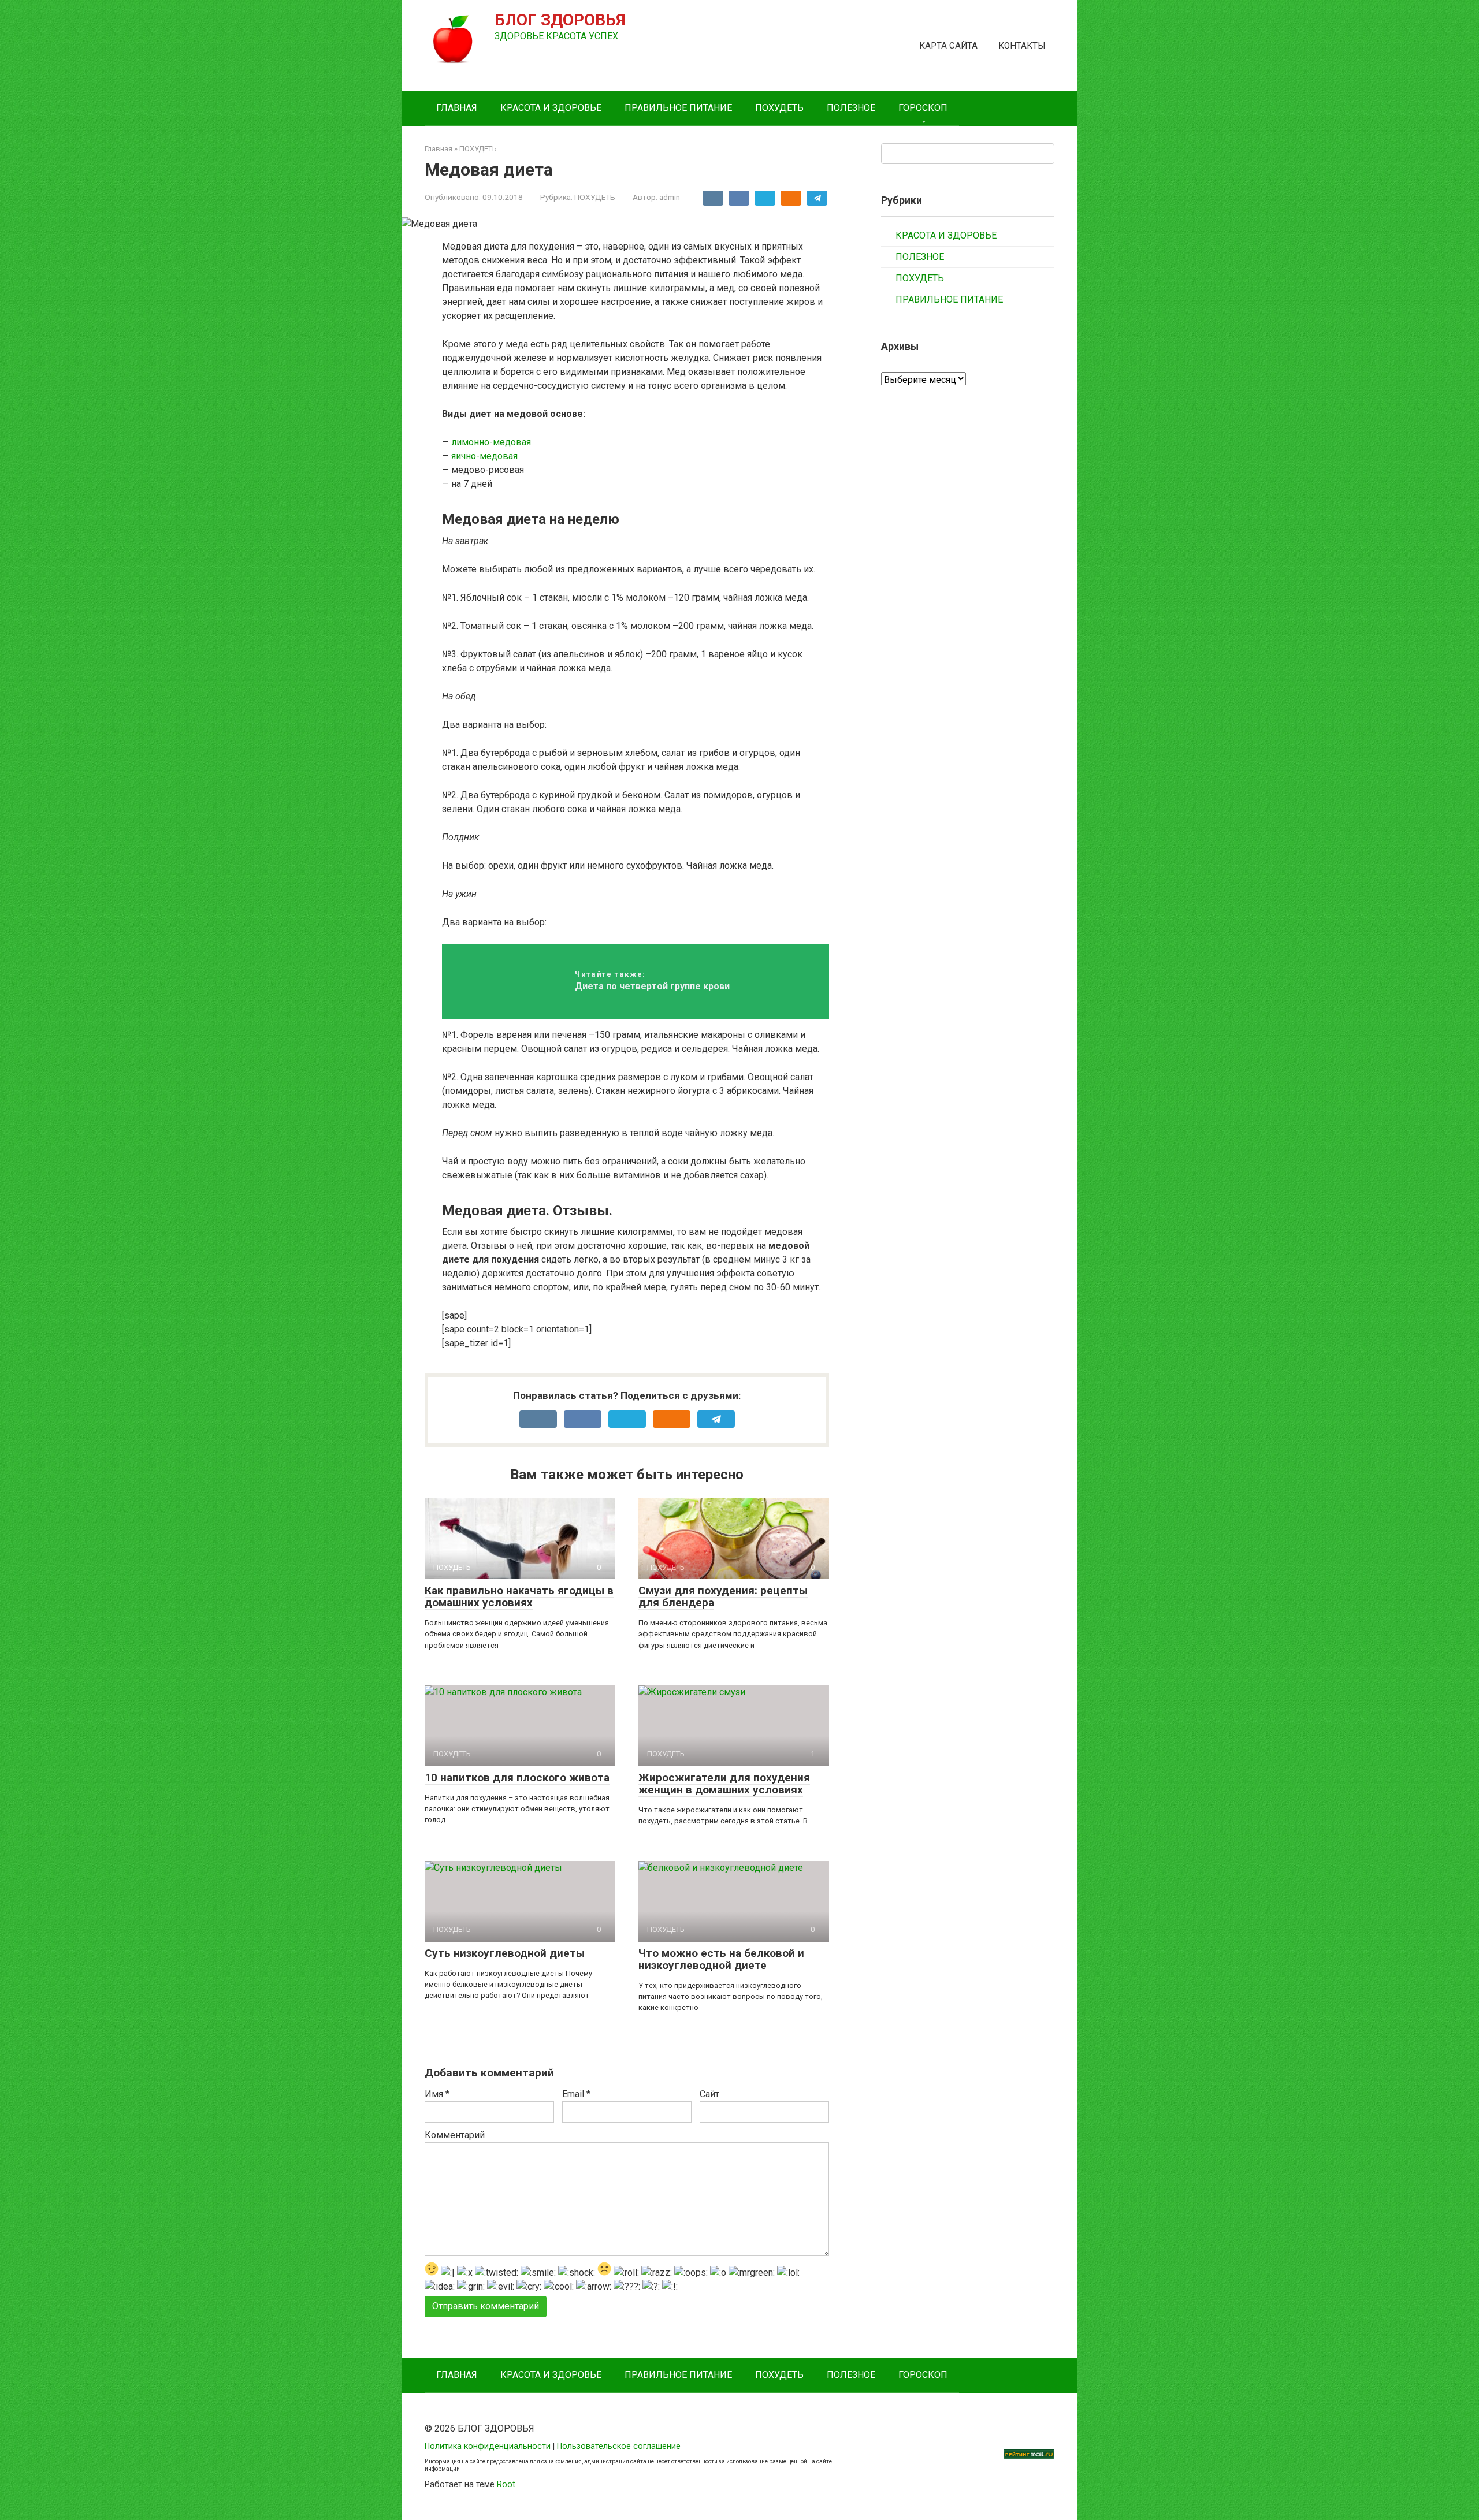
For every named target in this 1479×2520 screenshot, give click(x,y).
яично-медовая (484, 456)
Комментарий (455, 2135)
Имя (437, 2094)
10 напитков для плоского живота (517, 1778)
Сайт (709, 2094)
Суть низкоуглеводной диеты (505, 1953)
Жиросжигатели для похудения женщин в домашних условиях (724, 1784)
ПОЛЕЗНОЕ (851, 108)
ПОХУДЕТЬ (779, 108)
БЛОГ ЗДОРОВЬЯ (560, 20)
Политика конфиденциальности (488, 2446)
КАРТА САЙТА (948, 46)
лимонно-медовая (491, 442)
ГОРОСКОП (923, 108)
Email (576, 2094)
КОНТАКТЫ (1022, 46)
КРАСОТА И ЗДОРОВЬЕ (551, 108)
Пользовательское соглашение (619, 2446)
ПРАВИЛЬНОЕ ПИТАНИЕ (678, 108)
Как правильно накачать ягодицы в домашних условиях (519, 1596)
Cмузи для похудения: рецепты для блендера (723, 1596)
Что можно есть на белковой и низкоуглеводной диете (721, 1959)
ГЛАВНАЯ (457, 108)
